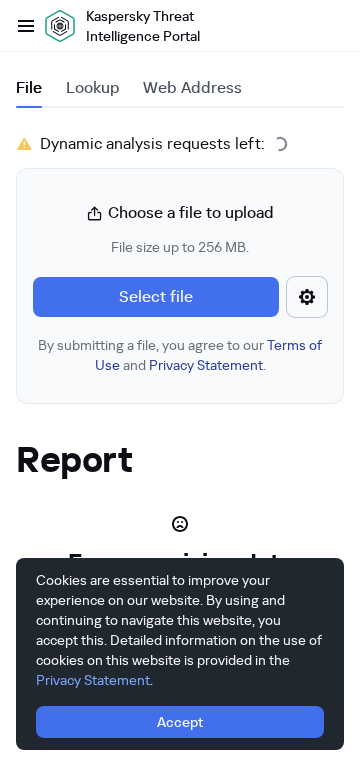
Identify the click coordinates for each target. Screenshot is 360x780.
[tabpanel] (180, 268)
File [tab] (29, 87)
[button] (180, 288)
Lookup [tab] (92, 87)
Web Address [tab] (192, 87)
